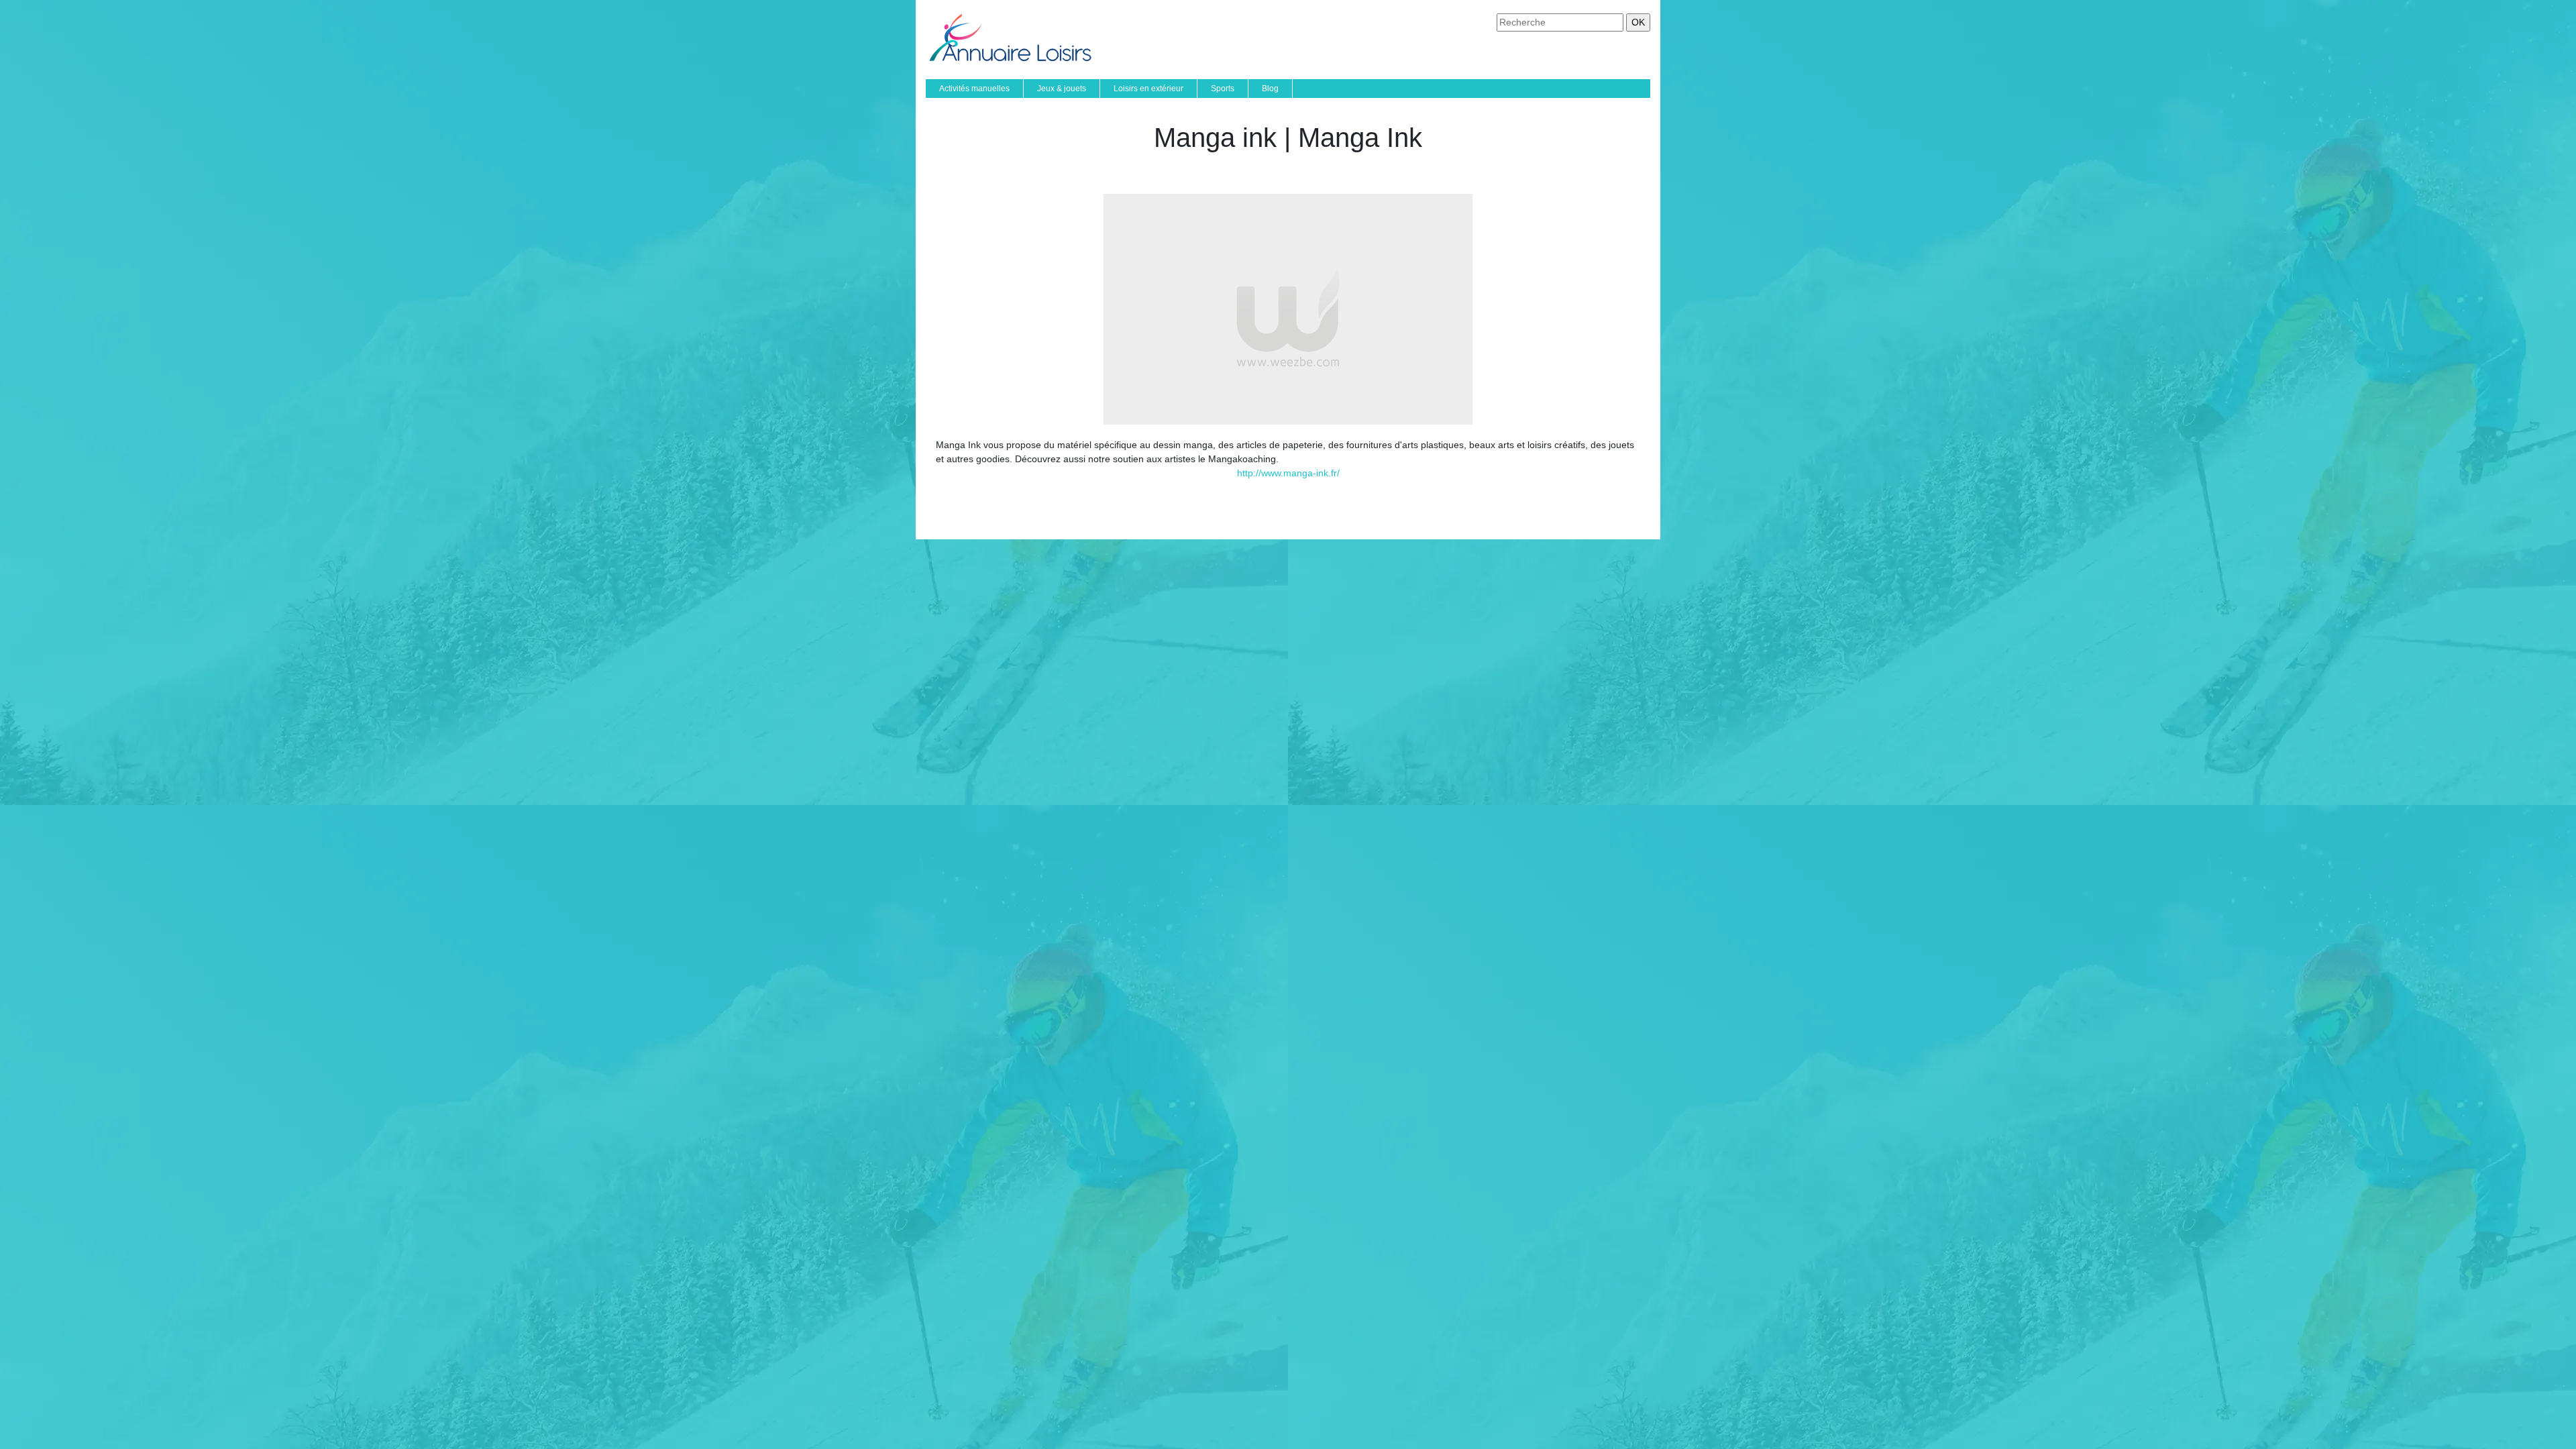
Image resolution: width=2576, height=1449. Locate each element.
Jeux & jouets (1062, 89)
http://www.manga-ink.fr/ (1288, 473)
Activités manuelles (974, 89)
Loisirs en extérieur (1148, 89)
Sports (1223, 89)
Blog (1270, 89)
